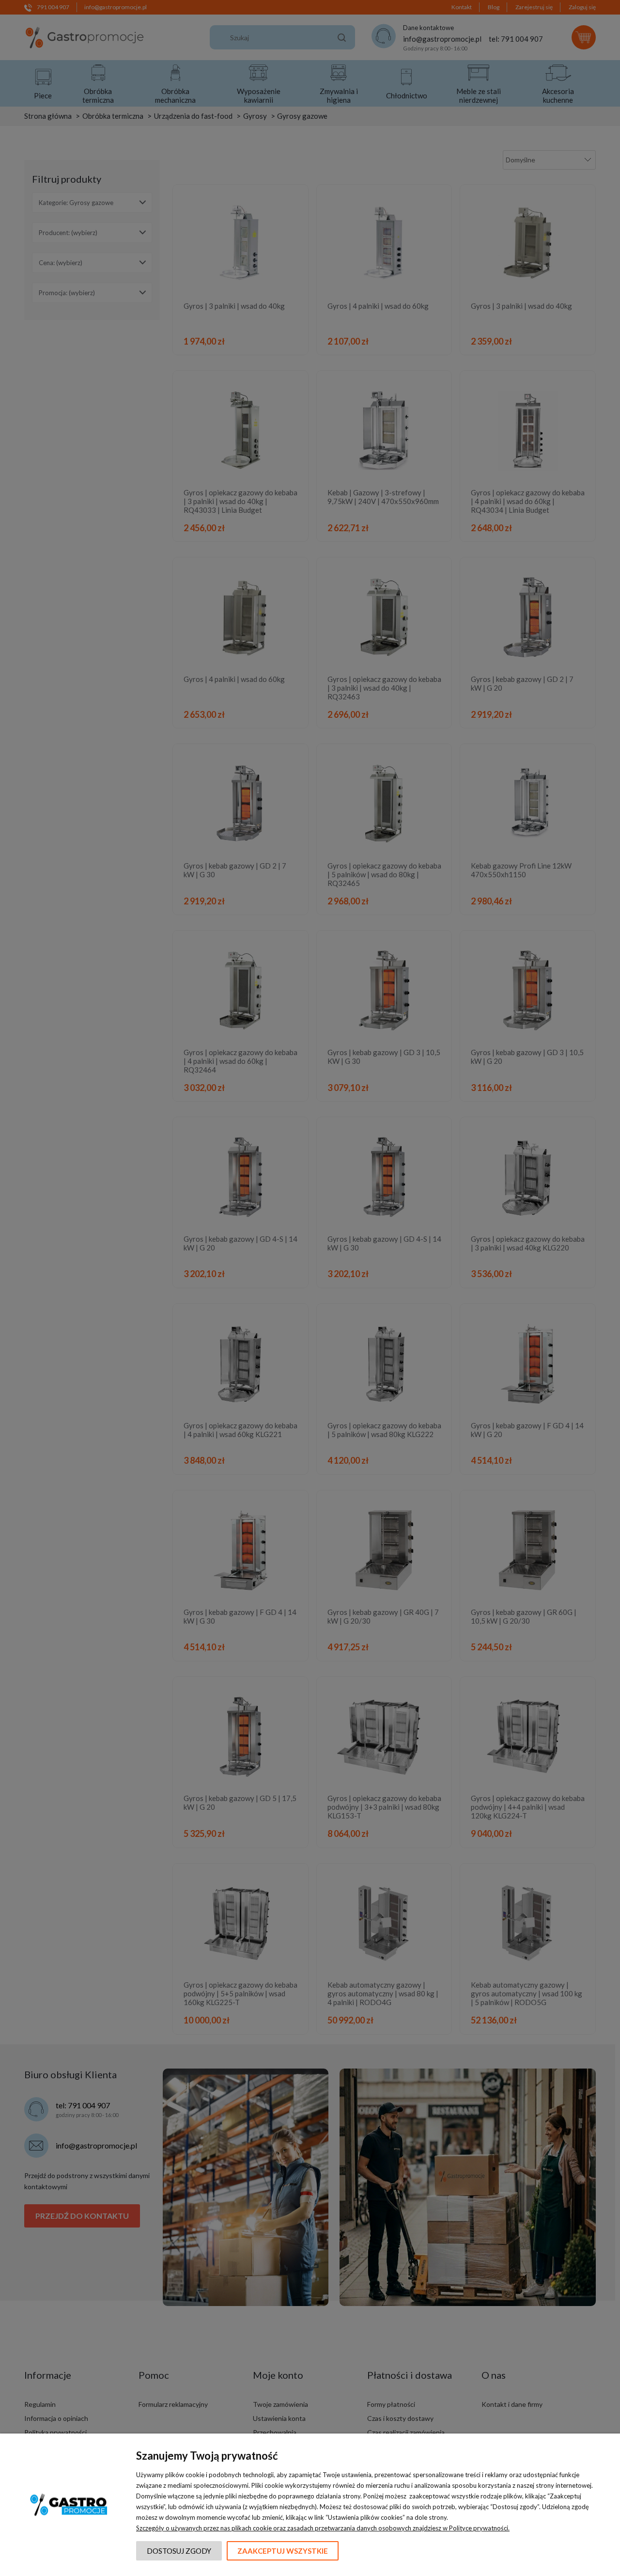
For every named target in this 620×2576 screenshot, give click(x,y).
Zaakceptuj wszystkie (283, 2551)
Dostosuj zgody (179, 2551)
